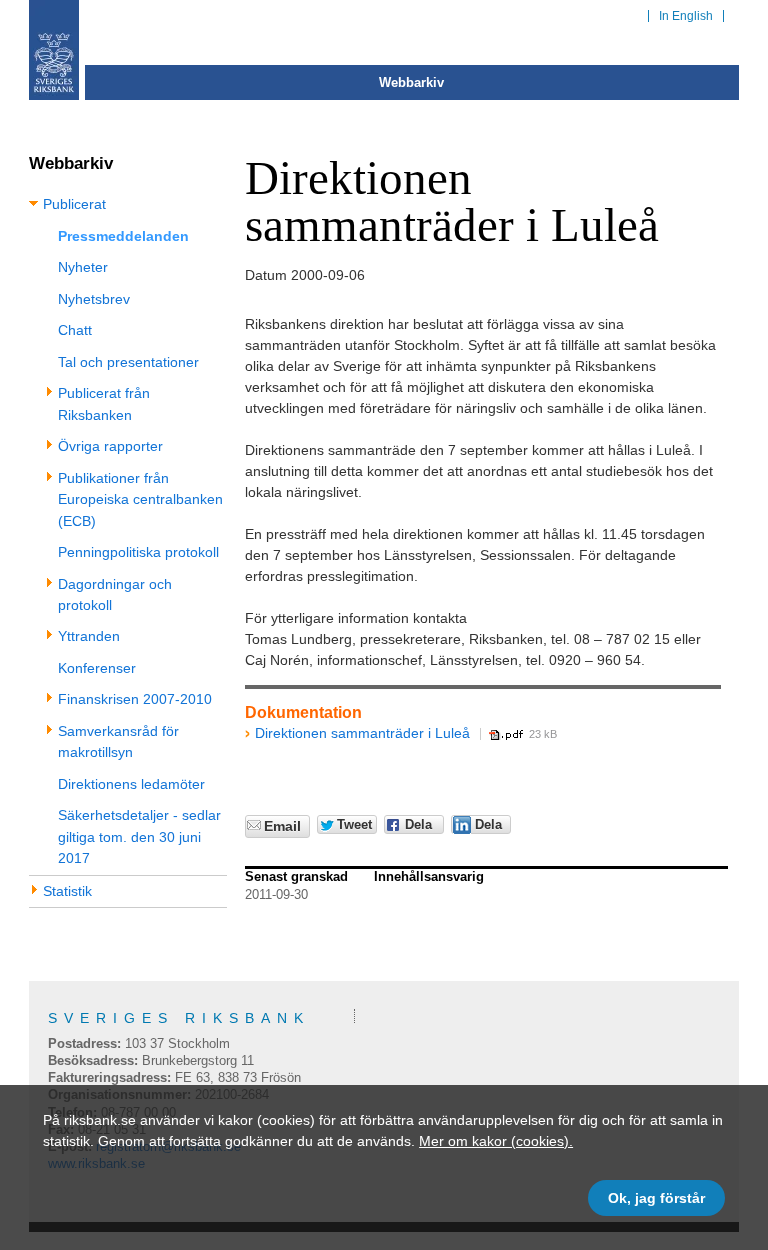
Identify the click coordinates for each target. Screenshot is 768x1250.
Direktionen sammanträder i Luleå (362, 733)
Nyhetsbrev (94, 299)
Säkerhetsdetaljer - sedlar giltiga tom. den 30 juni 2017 (139, 836)
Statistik (67, 891)
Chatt (75, 330)
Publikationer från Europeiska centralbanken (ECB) (140, 499)
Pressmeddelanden (123, 236)
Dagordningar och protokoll (115, 594)
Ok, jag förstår (656, 1198)
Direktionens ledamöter (131, 784)
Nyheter (83, 267)
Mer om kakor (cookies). (496, 1141)
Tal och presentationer (128, 362)
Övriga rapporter (110, 446)
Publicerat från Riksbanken (104, 403)
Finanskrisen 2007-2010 (135, 699)
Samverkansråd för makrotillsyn (118, 741)
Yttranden (89, 636)
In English (686, 16)
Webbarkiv (411, 82)
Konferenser (97, 668)
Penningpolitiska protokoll (138, 552)
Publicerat (74, 204)
